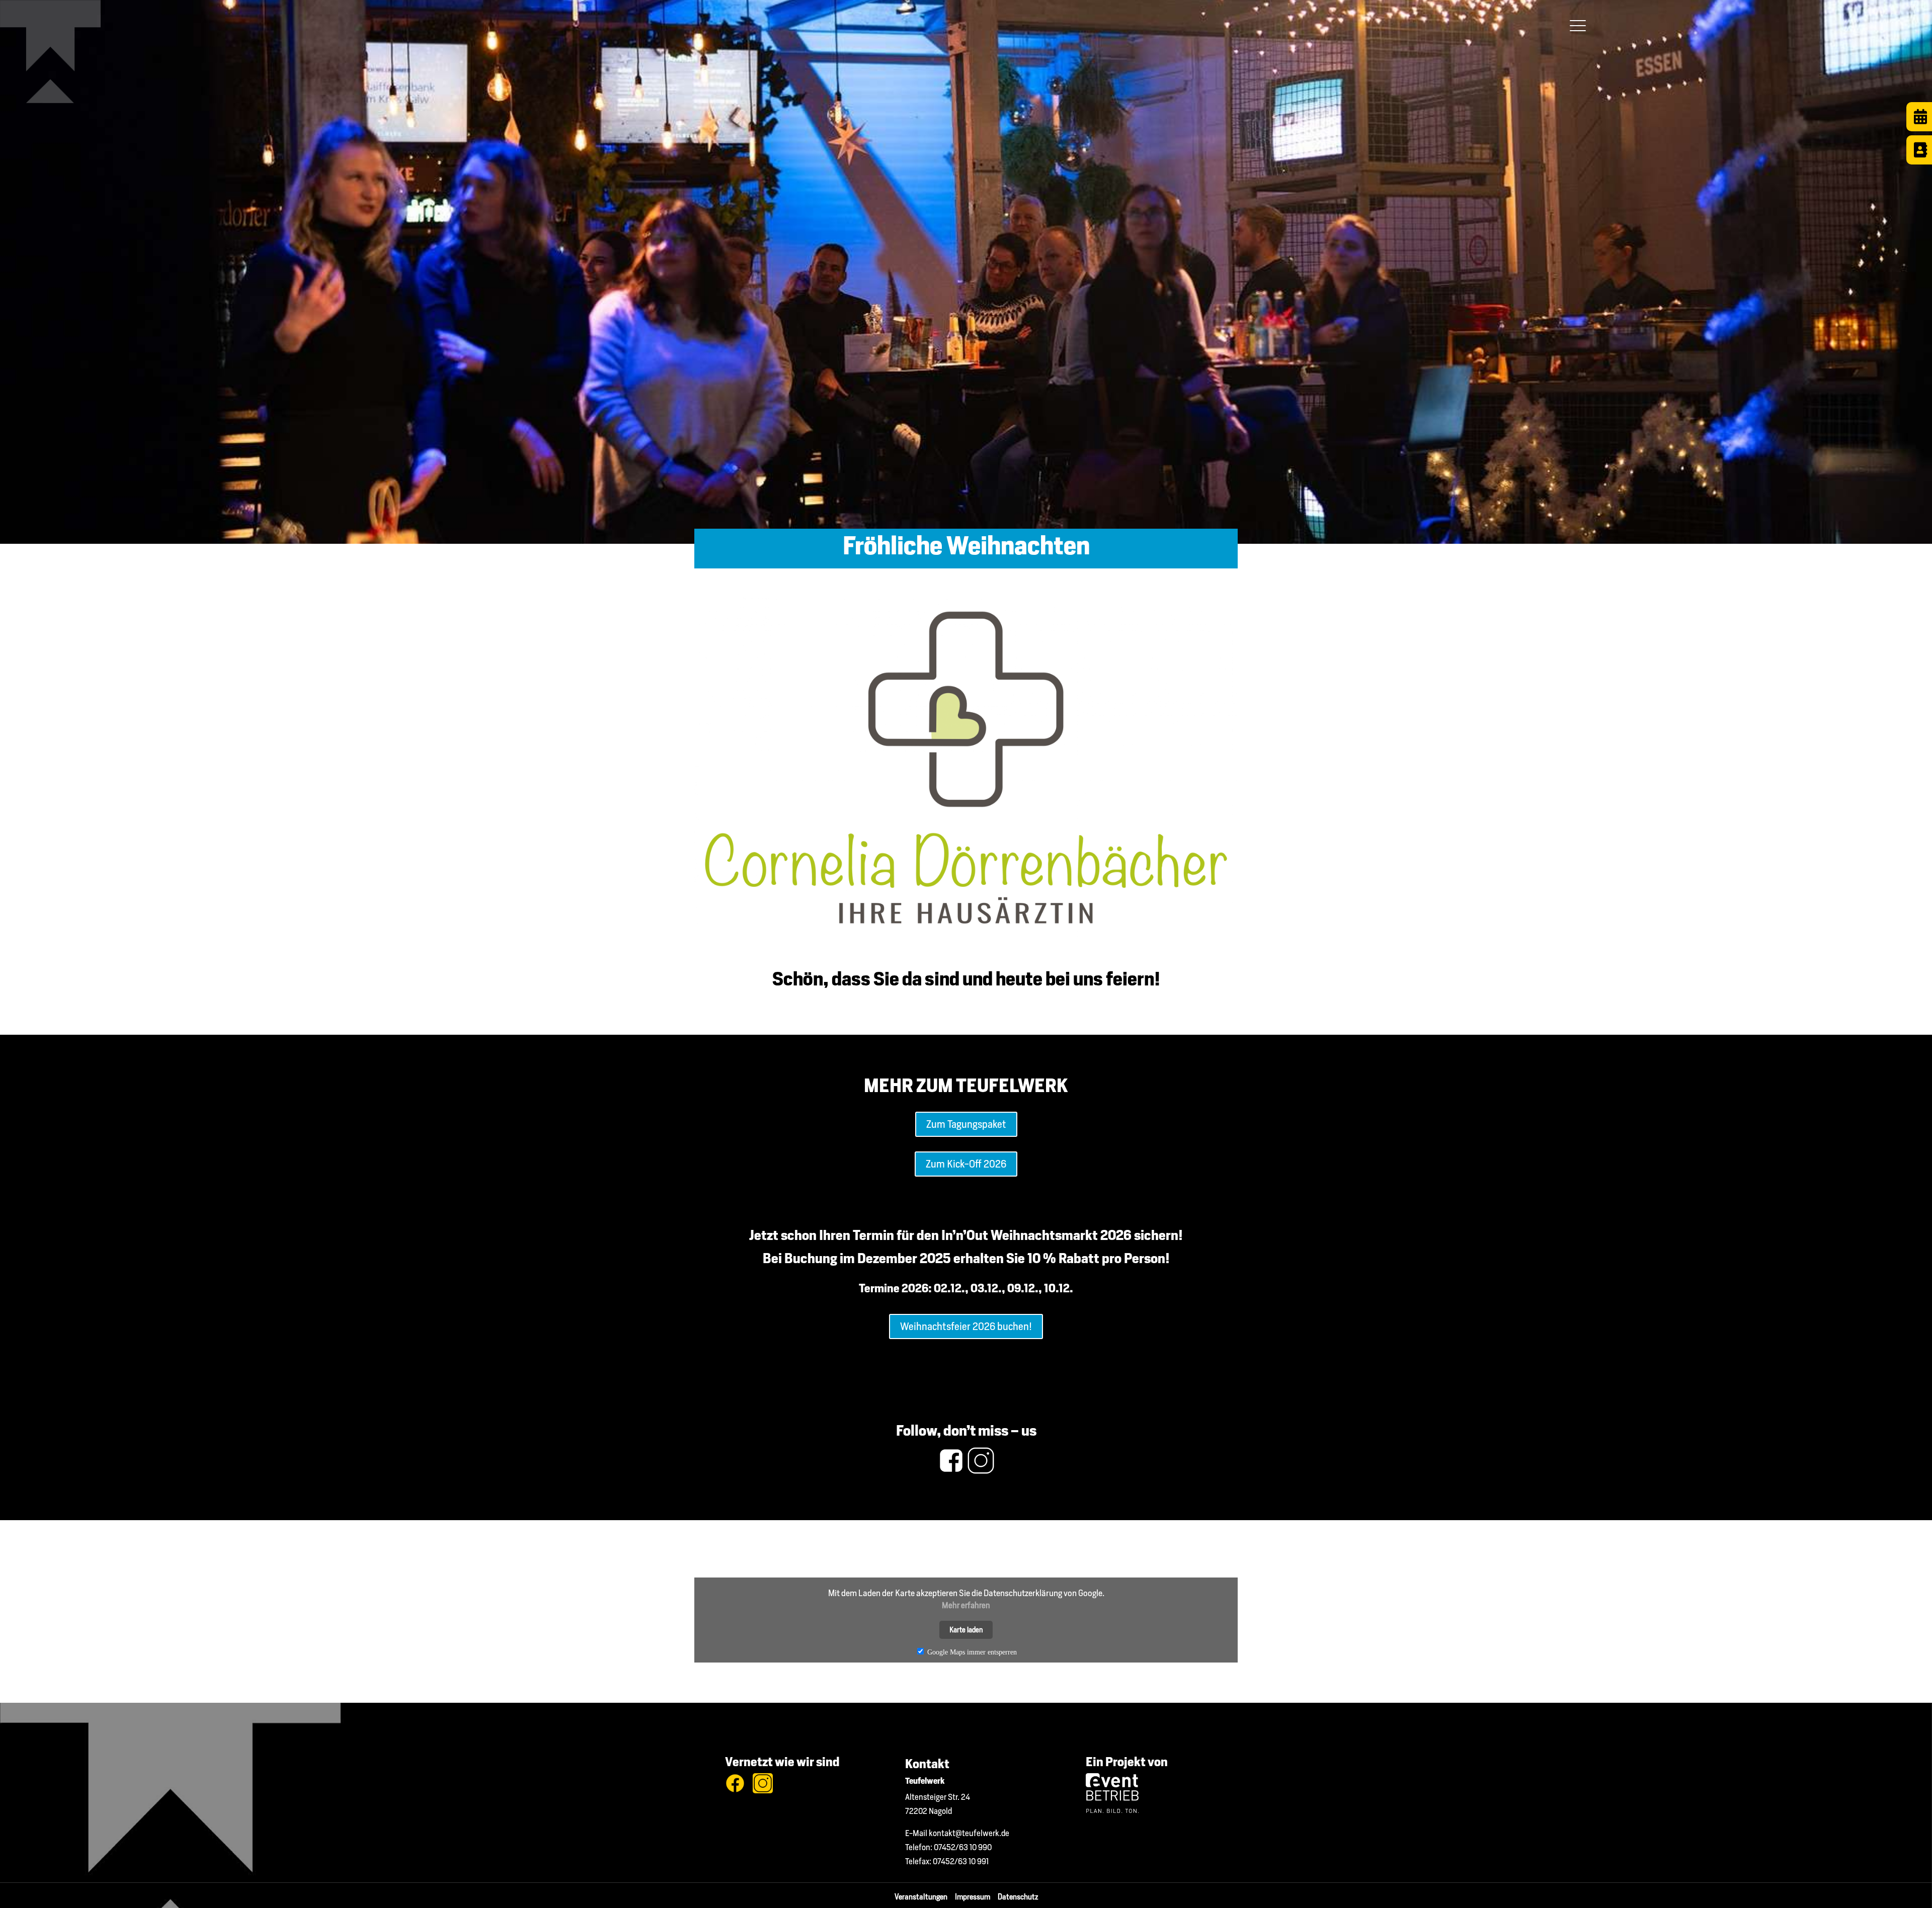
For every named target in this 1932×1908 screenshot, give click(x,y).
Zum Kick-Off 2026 (966, 1164)
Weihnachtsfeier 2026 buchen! (966, 1326)
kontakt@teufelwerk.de (969, 1833)
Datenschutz (1018, 1897)
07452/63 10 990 (963, 1847)
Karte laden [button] (966, 1630)
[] (1919, 129)
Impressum (976, 1897)
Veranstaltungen (925, 1897)
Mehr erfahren (966, 1605)
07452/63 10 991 (961, 1861)
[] (1919, 162)
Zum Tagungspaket (966, 1124)
